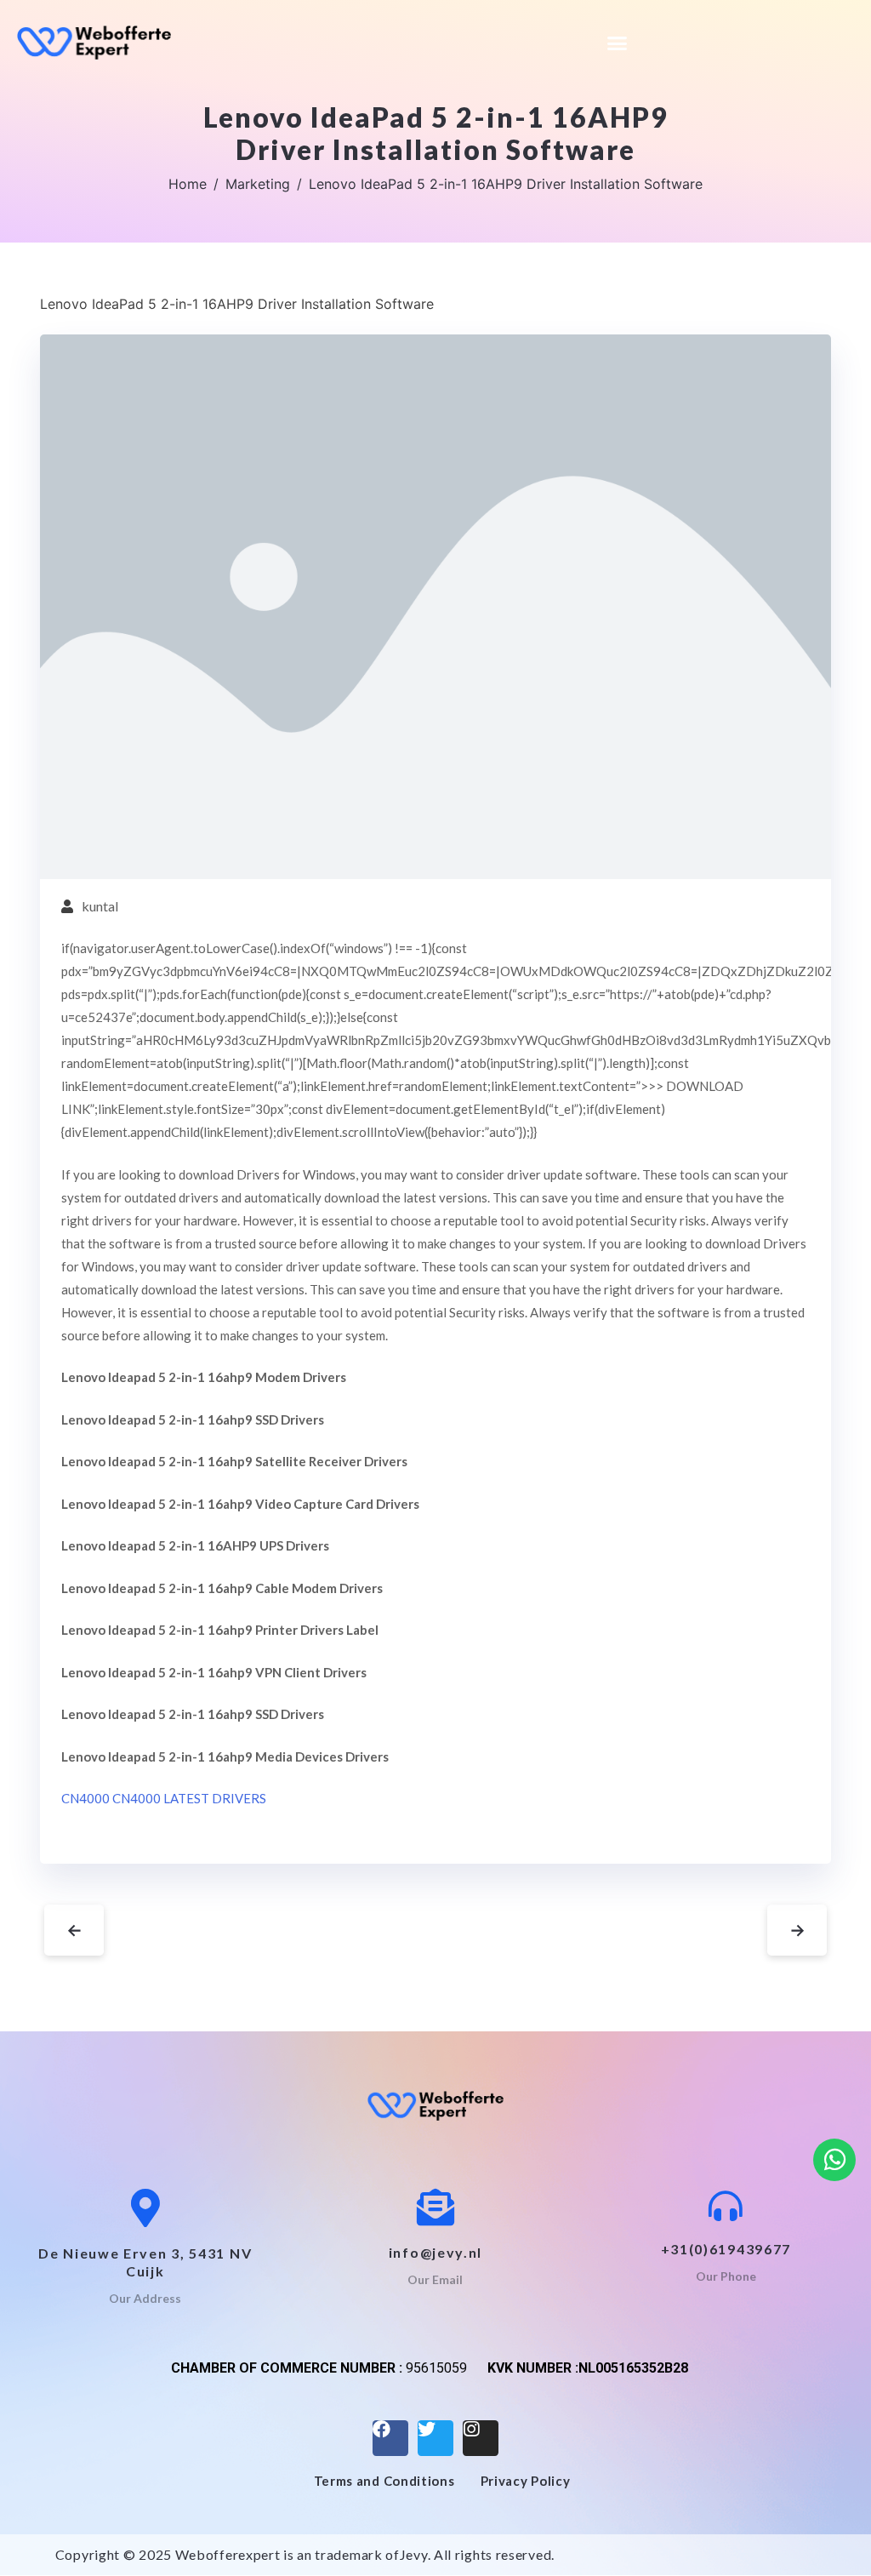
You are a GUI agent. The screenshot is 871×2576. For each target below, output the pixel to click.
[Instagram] (481, 2438)
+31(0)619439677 (726, 2249)
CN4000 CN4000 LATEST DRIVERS (164, 1798)
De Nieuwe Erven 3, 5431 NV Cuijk (145, 2262)
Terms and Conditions (384, 2481)
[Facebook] (390, 2438)
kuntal (100, 906)
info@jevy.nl (435, 2252)
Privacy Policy (526, 2481)
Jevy (414, 2554)
